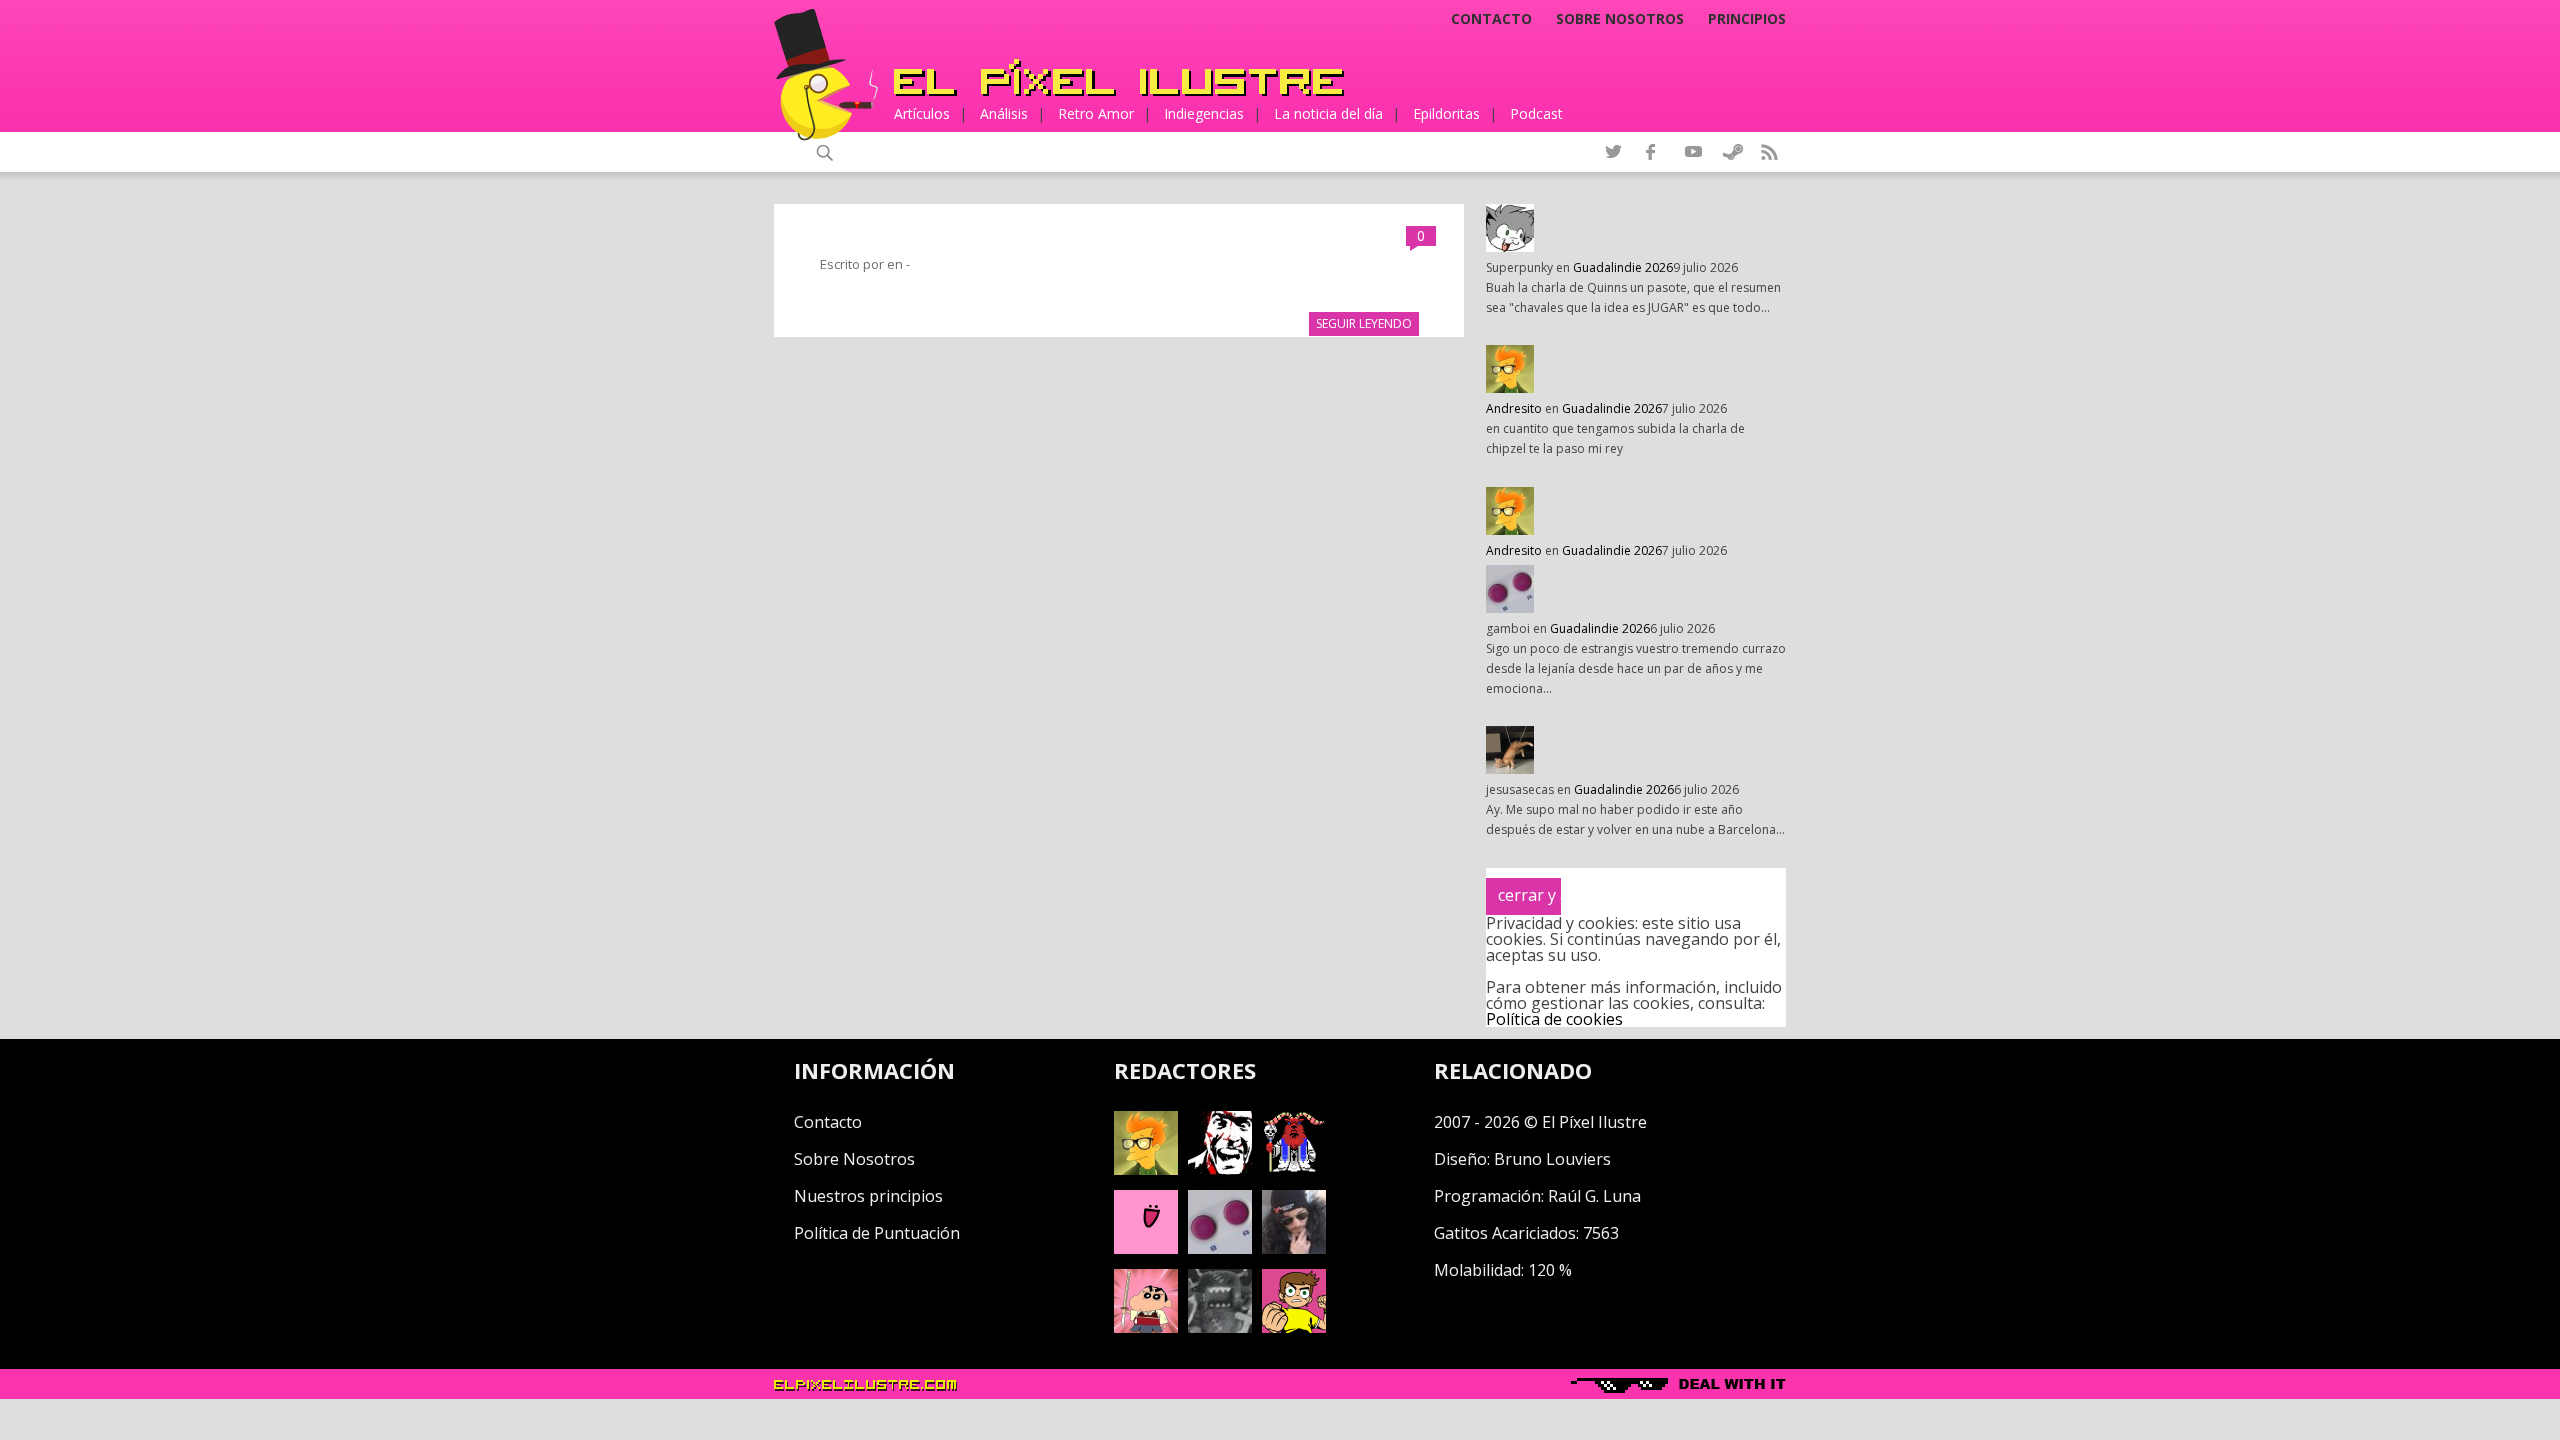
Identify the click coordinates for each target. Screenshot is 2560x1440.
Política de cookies (1554, 1019)
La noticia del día (1328, 113)
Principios (1747, 19)
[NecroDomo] (1220, 1327)
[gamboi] (1220, 1248)
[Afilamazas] (1146, 1327)
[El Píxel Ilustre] (1119, 77)
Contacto (1491, 19)
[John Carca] (1294, 1248)
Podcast (1536, 113)
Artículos (922, 113)
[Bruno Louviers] (1146, 1248)
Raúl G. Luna (1594, 1196)
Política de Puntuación (877, 1233)
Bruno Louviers (1552, 1159)
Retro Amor (1096, 113)
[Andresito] (1146, 1169)
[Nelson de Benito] (1220, 1169)
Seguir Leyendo (1364, 323)
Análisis (1004, 113)
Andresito (1514, 408)
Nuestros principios (868, 1196)
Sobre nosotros (1620, 19)
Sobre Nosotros (854, 1159)
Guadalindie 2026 (1623, 267)
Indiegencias (1204, 113)
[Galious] (1294, 1169)
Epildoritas (1446, 113)
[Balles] (1294, 1327)
